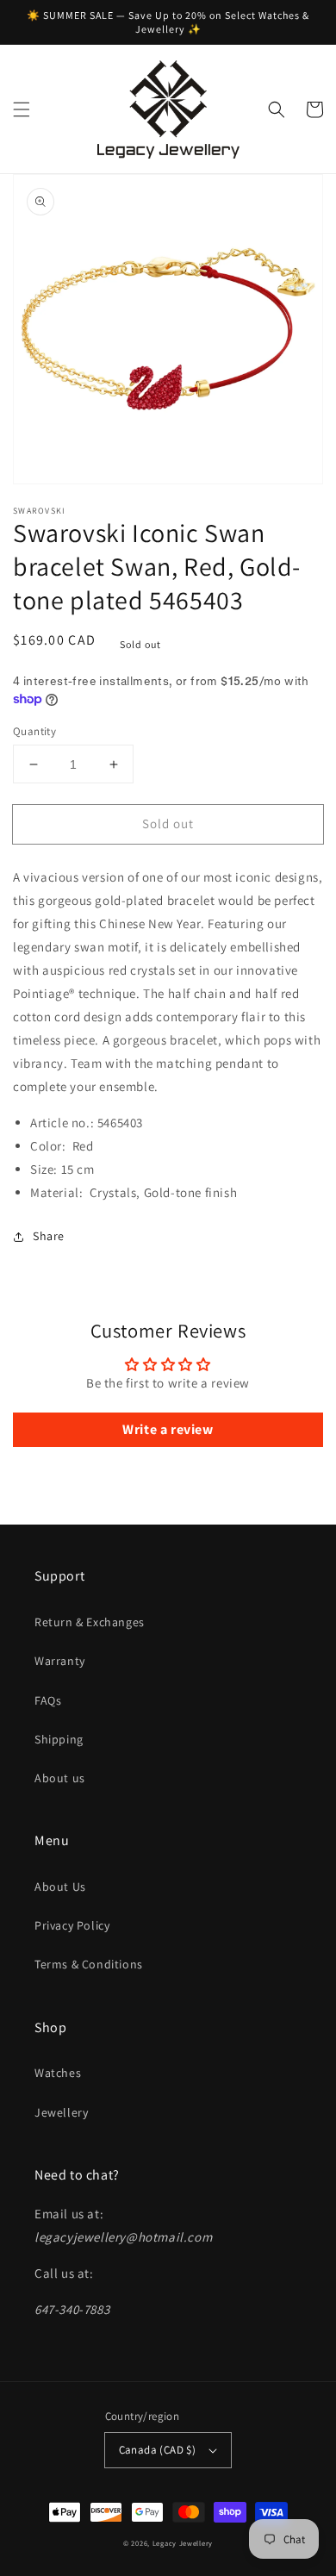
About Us (60, 1887)
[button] (22, 109)
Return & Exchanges (90, 1622)
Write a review (168, 1429)
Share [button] (49, 1236)
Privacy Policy (72, 1925)
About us (60, 1778)
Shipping (59, 1739)
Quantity (34, 731)
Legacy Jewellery (183, 2543)
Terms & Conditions (89, 1964)
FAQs (48, 1700)
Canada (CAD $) (158, 2450)
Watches (58, 2073)
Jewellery (61, 2112)
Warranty (60, 1661)
